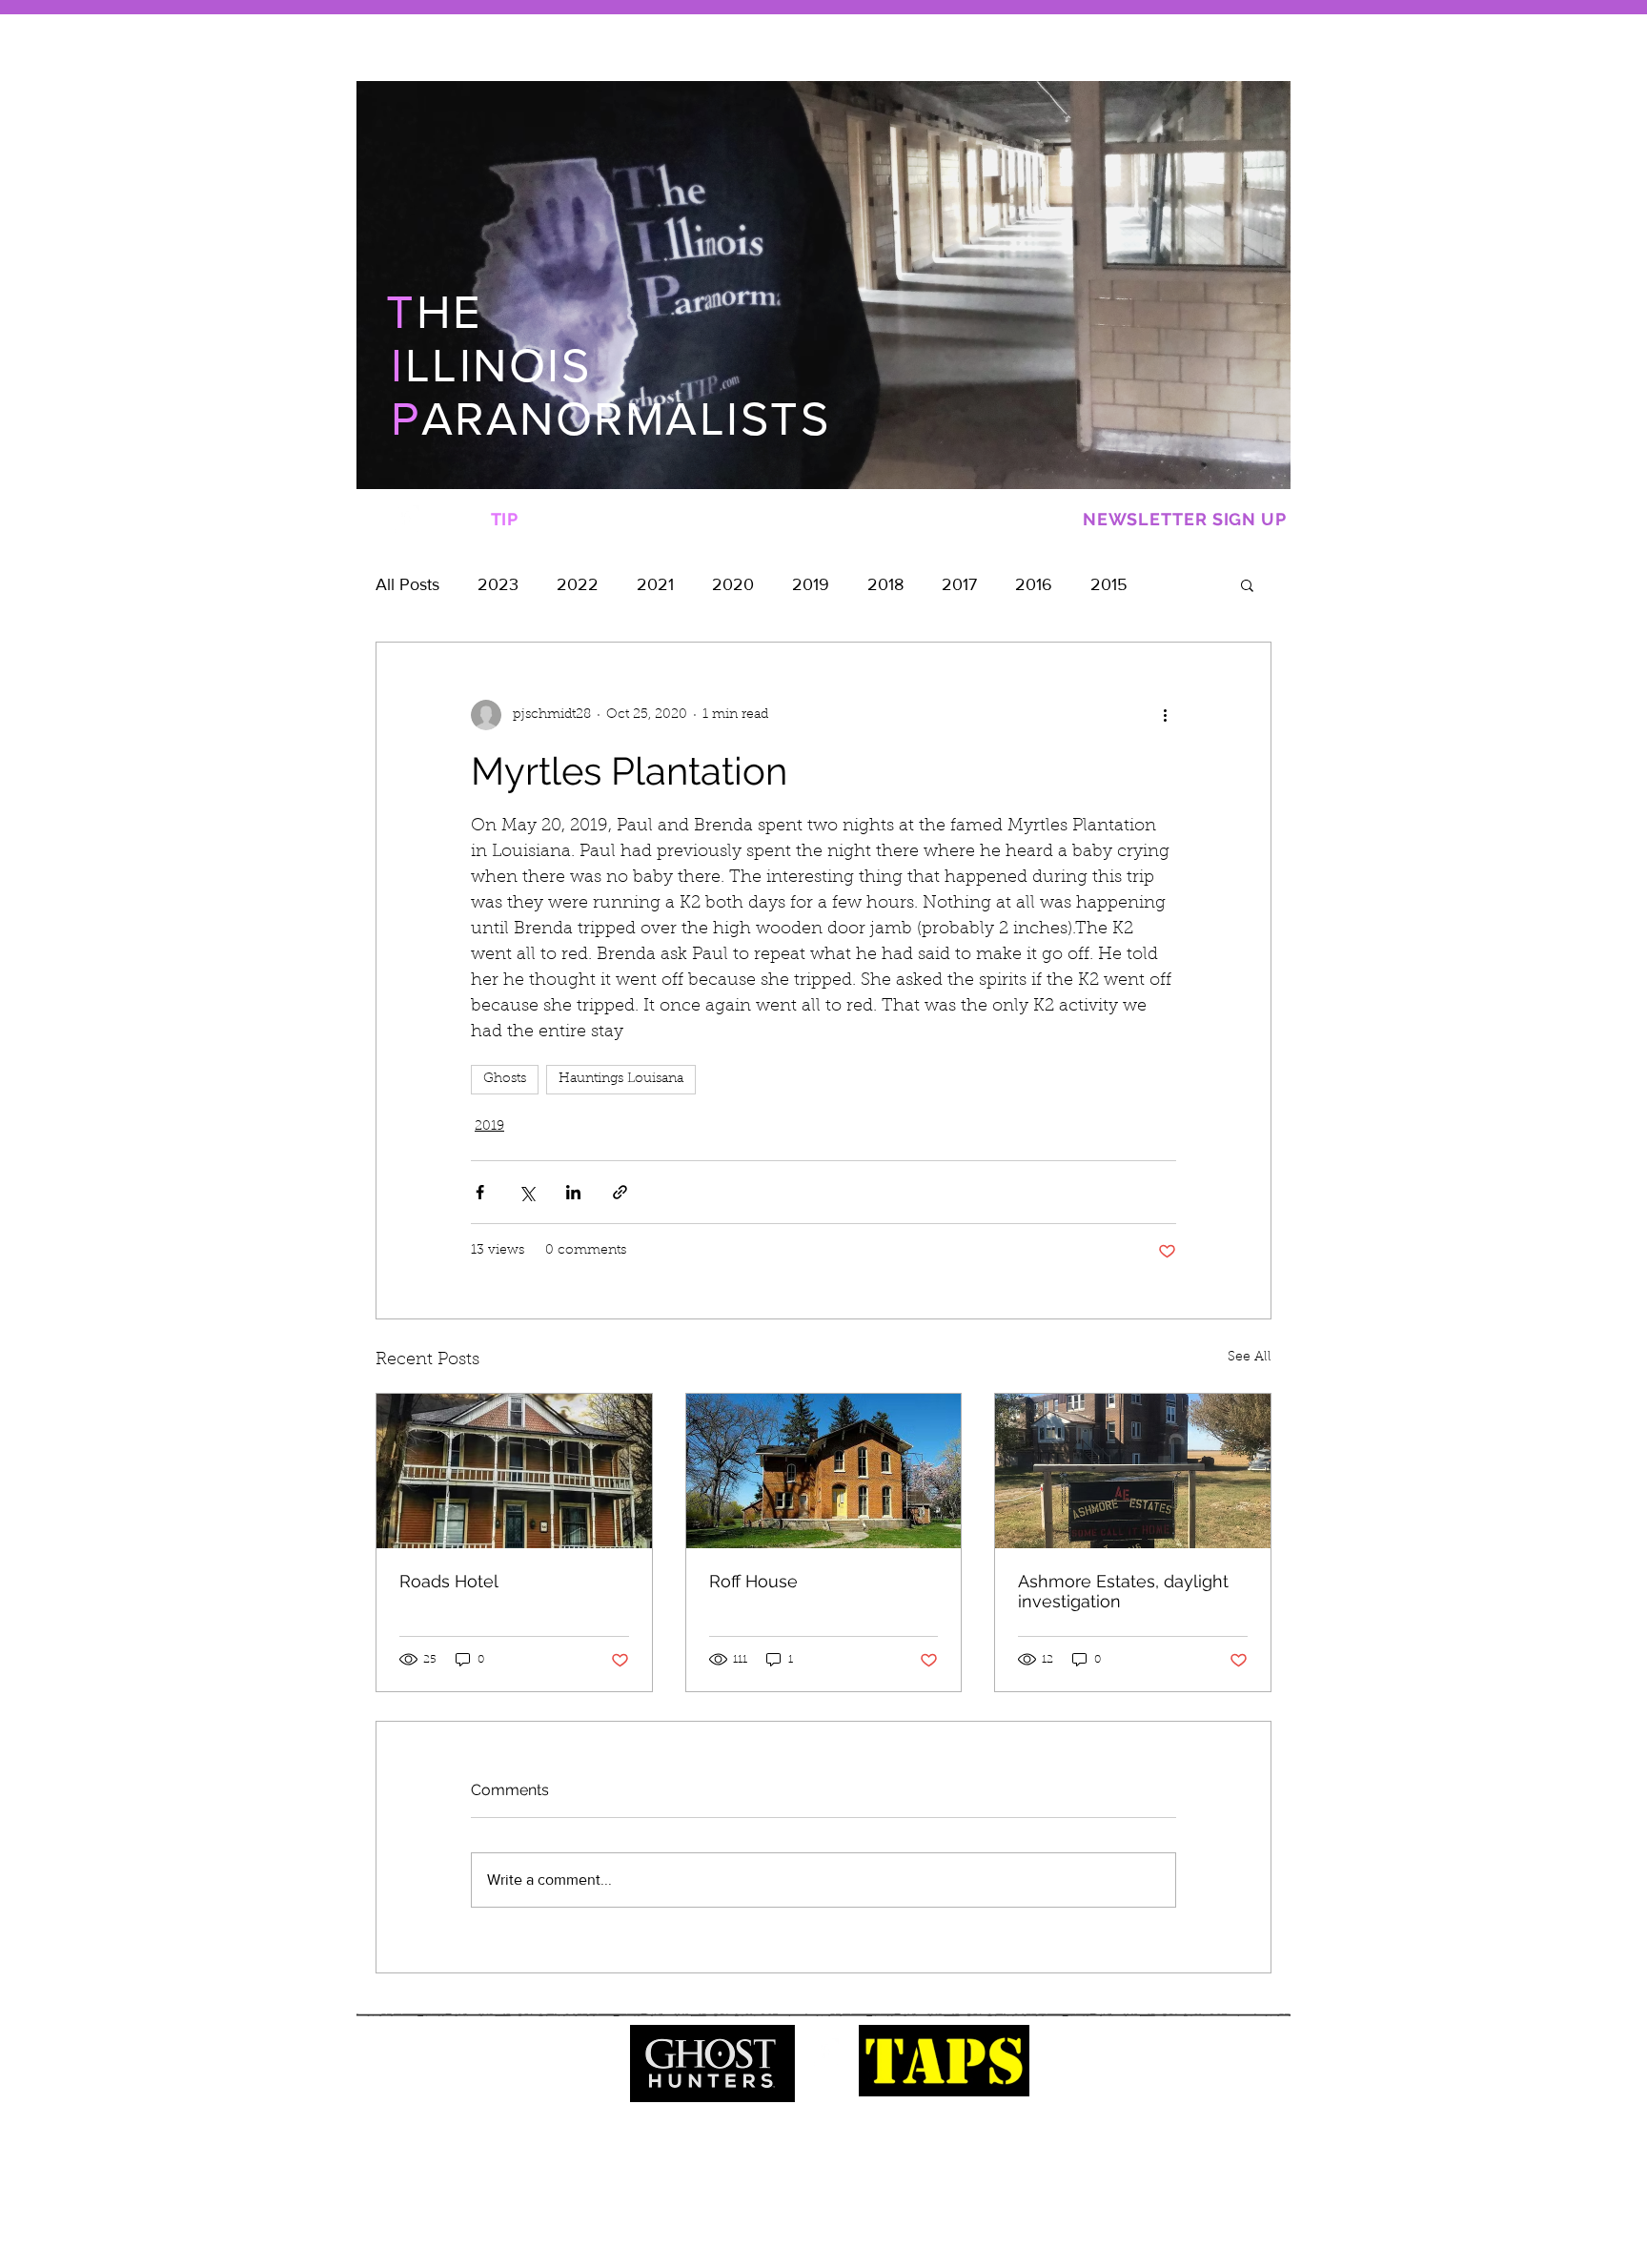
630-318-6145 (734, 2187)
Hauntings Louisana (621, 1079)
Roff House (753, 1581)
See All (1250, 1358)
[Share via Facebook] (480, 1192)
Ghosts (505, 1079)
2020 (733, 584)
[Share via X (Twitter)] (527, 1192)
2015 (1109, 584)
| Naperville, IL (914, 2187)
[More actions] (1165, 715)
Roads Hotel (449, 1581)
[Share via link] (620, 1192)
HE (434, 312)
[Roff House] (824, 1471)
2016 (1034, 584)
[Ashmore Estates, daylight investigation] (1133, 1471)
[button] (1247, 584)
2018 (885, 584)
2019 (811, 584)
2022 (578, 584)
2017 (959, 584)
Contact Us (830, 2187)
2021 (655, 584)
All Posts (407, 584)
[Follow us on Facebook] (405, 520)
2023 (498, 584)
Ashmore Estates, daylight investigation (1123, 1591)
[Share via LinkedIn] (573, 1192)
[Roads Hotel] (514, 1471)
